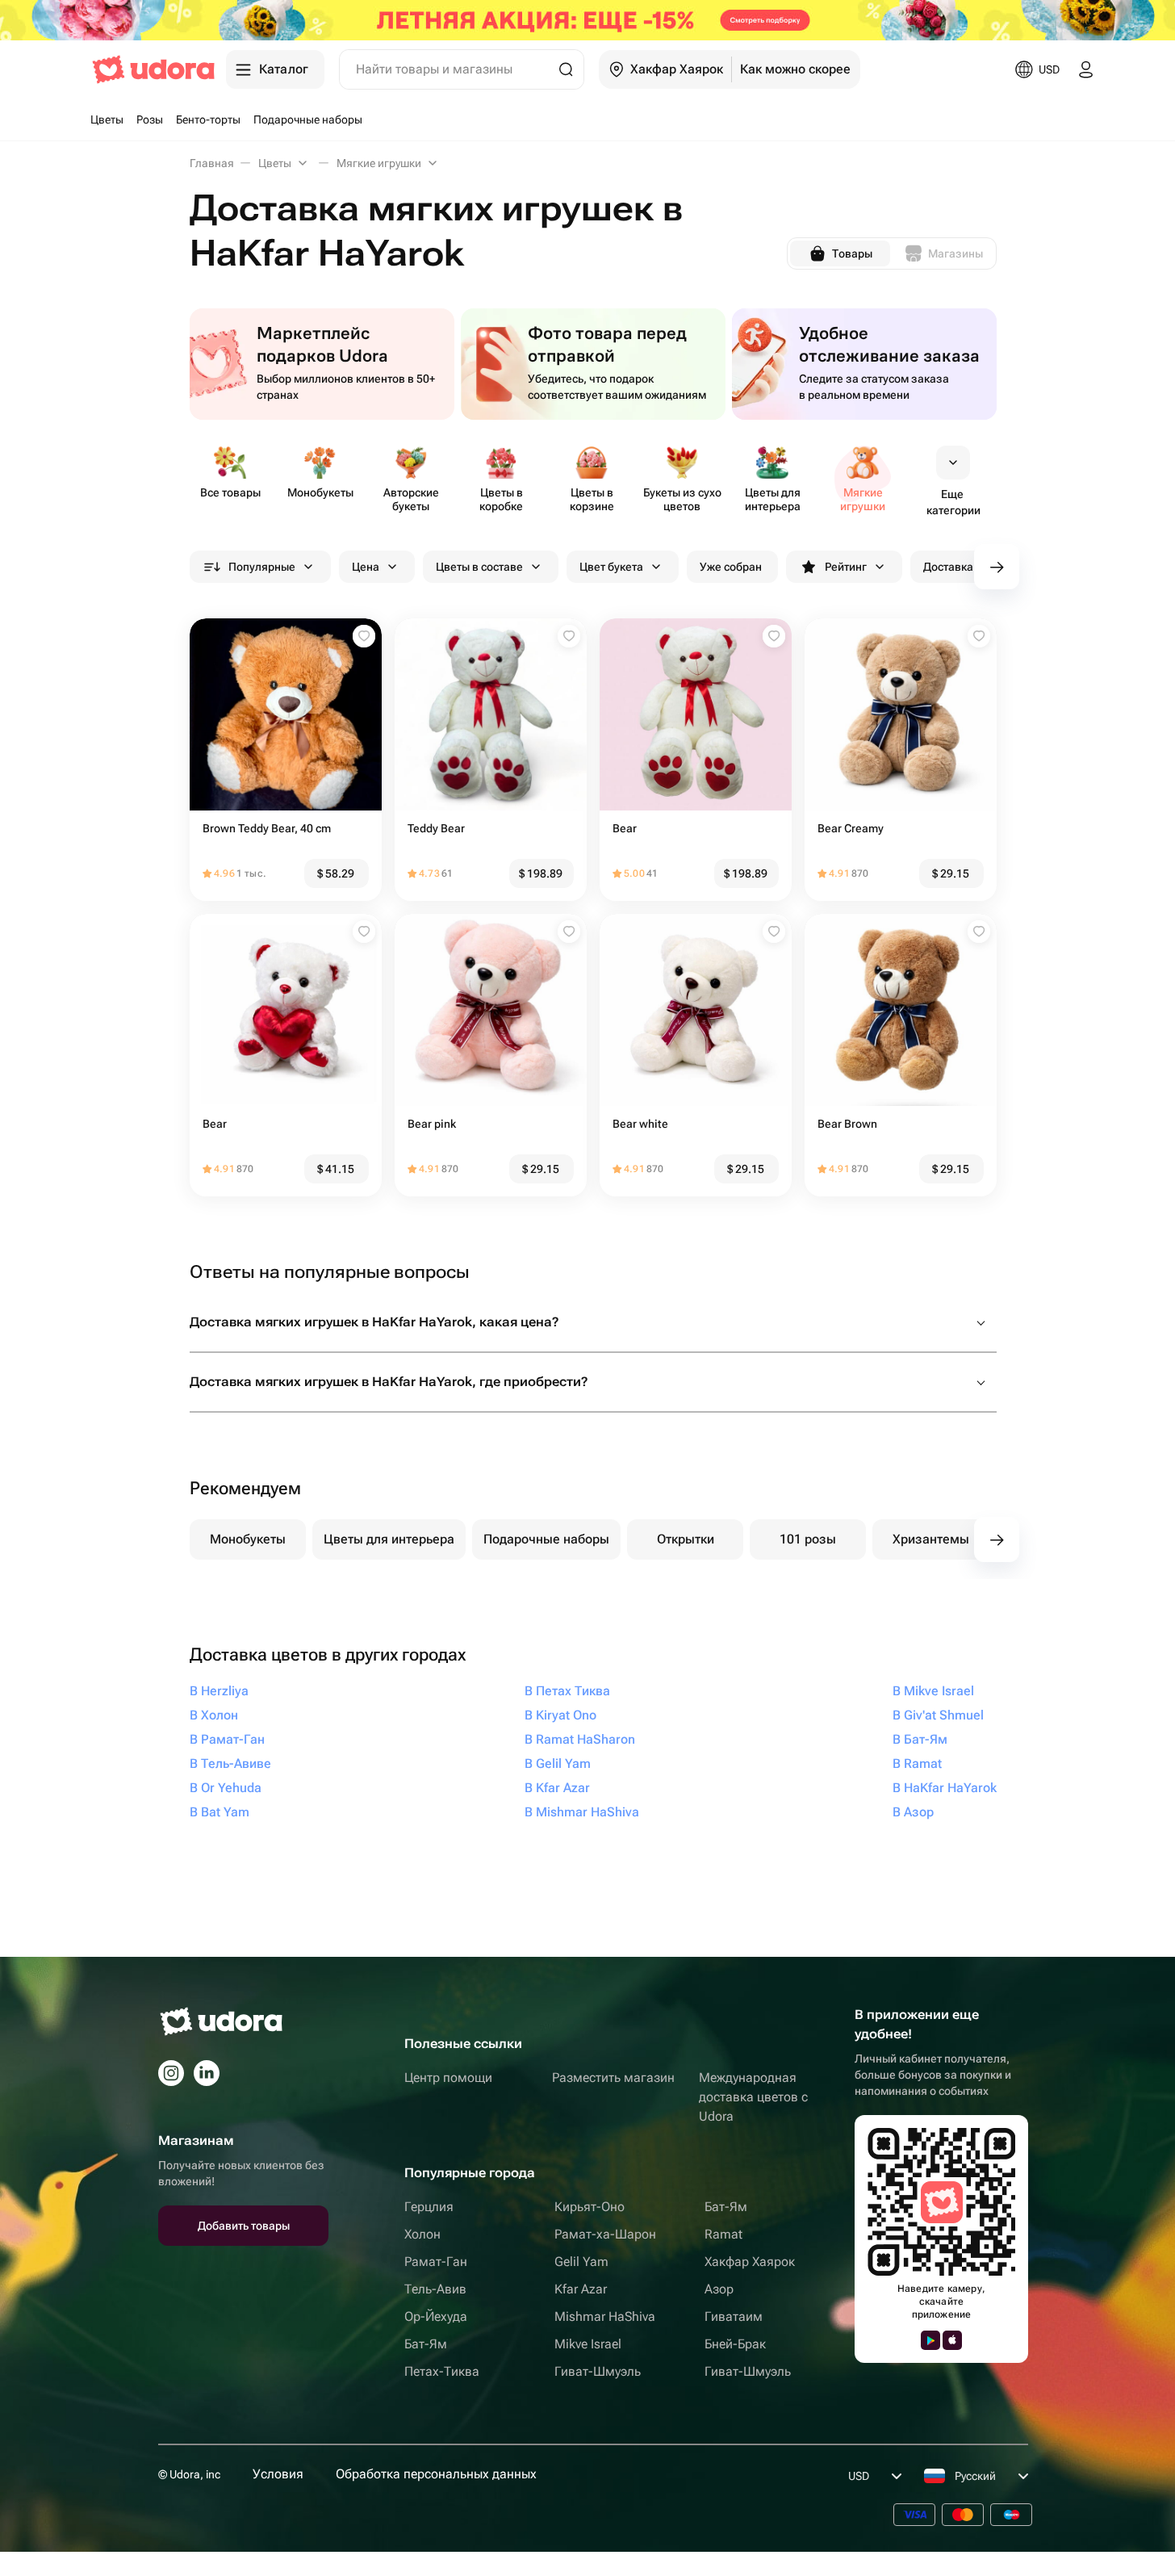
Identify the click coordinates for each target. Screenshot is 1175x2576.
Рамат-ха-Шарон (605, 2234)
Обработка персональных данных (436, 2474)
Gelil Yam (581, 2262)
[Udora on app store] (952, 2340)
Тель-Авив (435, 2289)
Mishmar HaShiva (605, 2316)
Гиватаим (734, 2316)
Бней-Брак (735, 2344)
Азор (719, 2289)
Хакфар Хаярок (750, 2262)
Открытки (686, 1539)
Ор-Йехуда (436, 2316)
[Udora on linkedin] (207, 2073)
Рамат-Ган (436, 2262)
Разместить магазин (613, 2078)
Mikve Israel (588, 2344)
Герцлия (429, 2207)
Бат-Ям (426, 2344)
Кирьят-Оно (590, 2207)
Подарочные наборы (546, 1539)
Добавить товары (244, 2226)
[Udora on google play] (930, 2340)
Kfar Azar (581, 2289)
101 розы (808, 1539)
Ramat (723, 2234)
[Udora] (153, 69)
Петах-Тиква (442, 2371)
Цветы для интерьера (389, 1539)
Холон (422, 2234)
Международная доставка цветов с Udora (753, 2097)
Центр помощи (448, 2078)
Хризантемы (931, 1539)
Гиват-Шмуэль (598, 2371)
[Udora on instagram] (171, 2073)
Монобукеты (248, 1539)
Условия (278, 2474)
